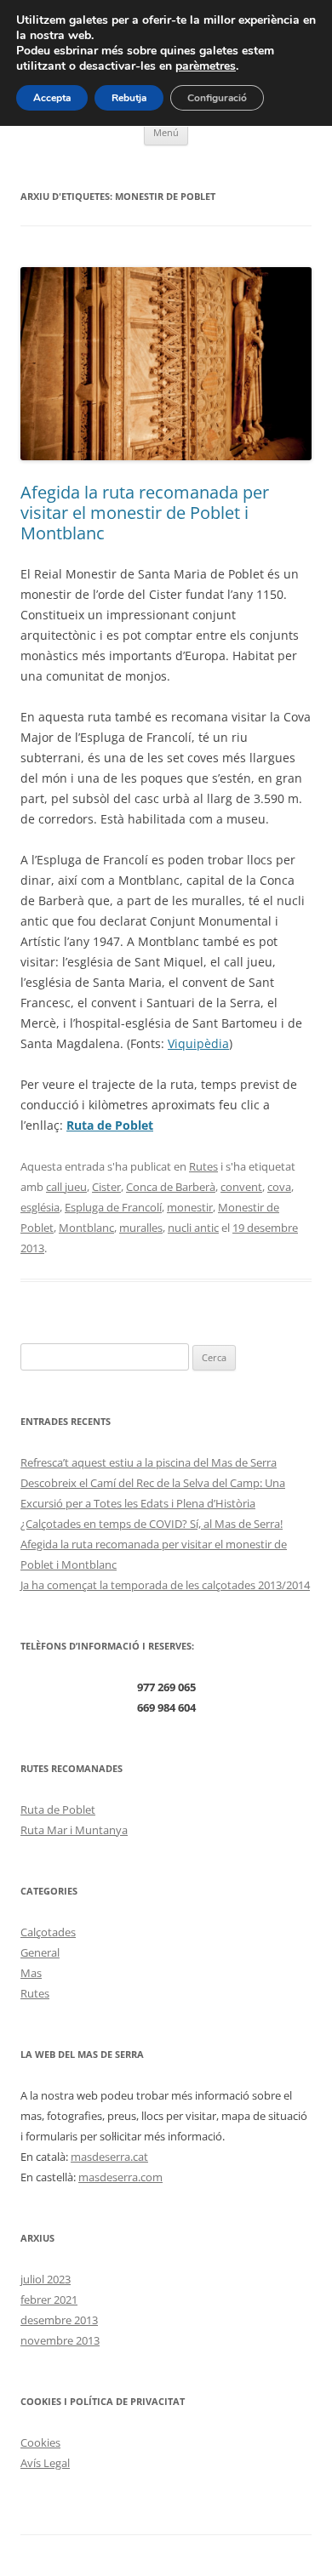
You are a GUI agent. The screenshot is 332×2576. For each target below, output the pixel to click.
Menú (166, 132)
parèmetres (206, 66)
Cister (106, 1187)
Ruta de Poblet (58, 1809)
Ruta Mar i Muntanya (74, 1830)
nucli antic (193, 1228)
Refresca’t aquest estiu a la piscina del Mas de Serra (149, 1462)
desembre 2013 (59, 2320)
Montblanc (86, 1228)
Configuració (217, 98)
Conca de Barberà (171, 1187)
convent (241, 1187)
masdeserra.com (120, 2177)
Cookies (40, 2442)
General (40, 1952)
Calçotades (48, 1932)
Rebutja (129, 98)
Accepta (52, 98)
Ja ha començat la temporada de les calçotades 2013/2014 (165, 1585)
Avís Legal (45, 2463)
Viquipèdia (198, 1043)
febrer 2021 (49, 2300)
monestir (190, 1207)
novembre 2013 (60, 2340)
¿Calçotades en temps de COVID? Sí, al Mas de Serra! (152, 1524)
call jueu (66, 1187)
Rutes (203, 1166)
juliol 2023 (46, 2279)
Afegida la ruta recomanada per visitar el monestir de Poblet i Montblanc (145, 513)
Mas (31, 1973)
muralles (141, 1228)
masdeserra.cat (109, 2157)
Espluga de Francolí (113, 1207)
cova (279, 1187)
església (40, 1207)
